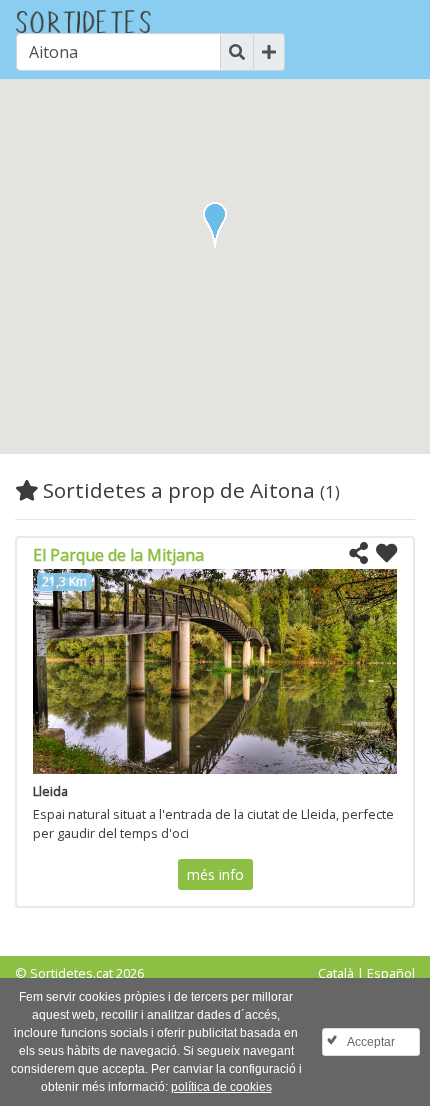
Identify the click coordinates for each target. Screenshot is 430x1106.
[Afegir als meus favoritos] (386, 554)
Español (391, 973)
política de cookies (221, 1087)
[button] (215, 225)
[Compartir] (358, 554)
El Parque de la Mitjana (118, 555)
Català (336, 973)
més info (215, 874)
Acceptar (371, 1042)
